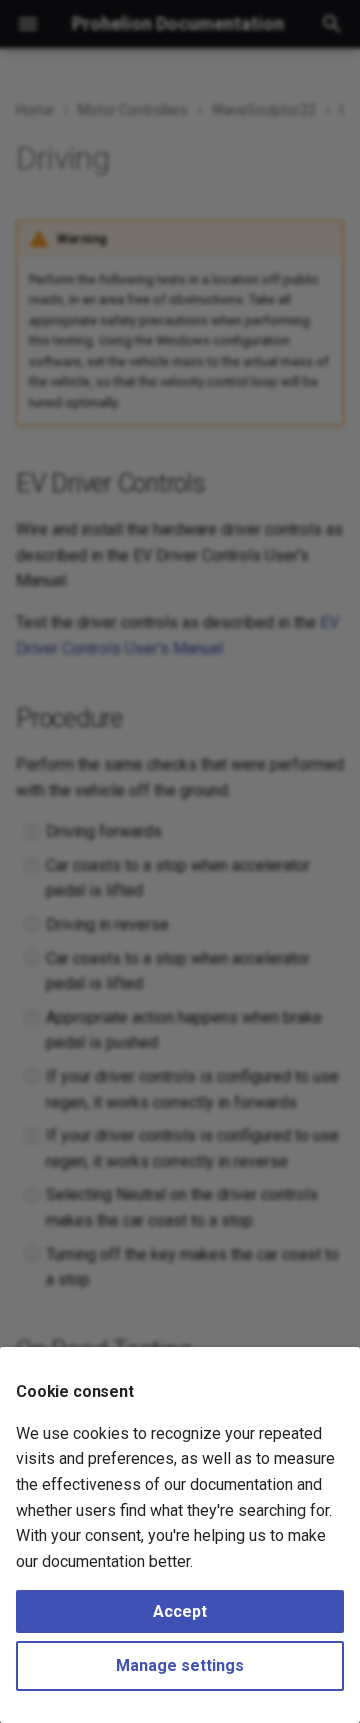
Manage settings (180, 1665)
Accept (180, 1611)
